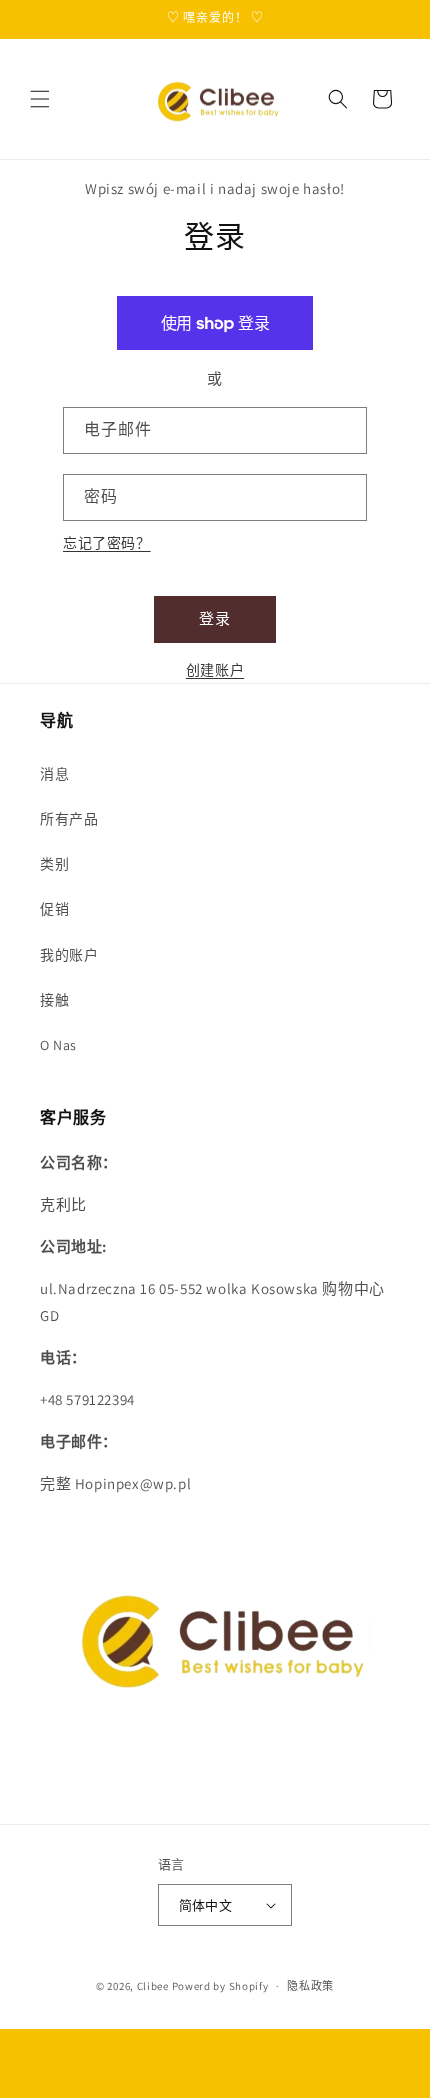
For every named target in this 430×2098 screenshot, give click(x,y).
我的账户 (69, 955)
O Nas (58, 1045)
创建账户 (215, 670)
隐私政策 (310, 1986)
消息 (54, 774)
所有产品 (69, 819)
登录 (215, 618)
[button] (40, 99)
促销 (54, 909)
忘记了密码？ (107, 543)
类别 (54, 864)
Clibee (153, 1986)
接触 (54, 1000)
